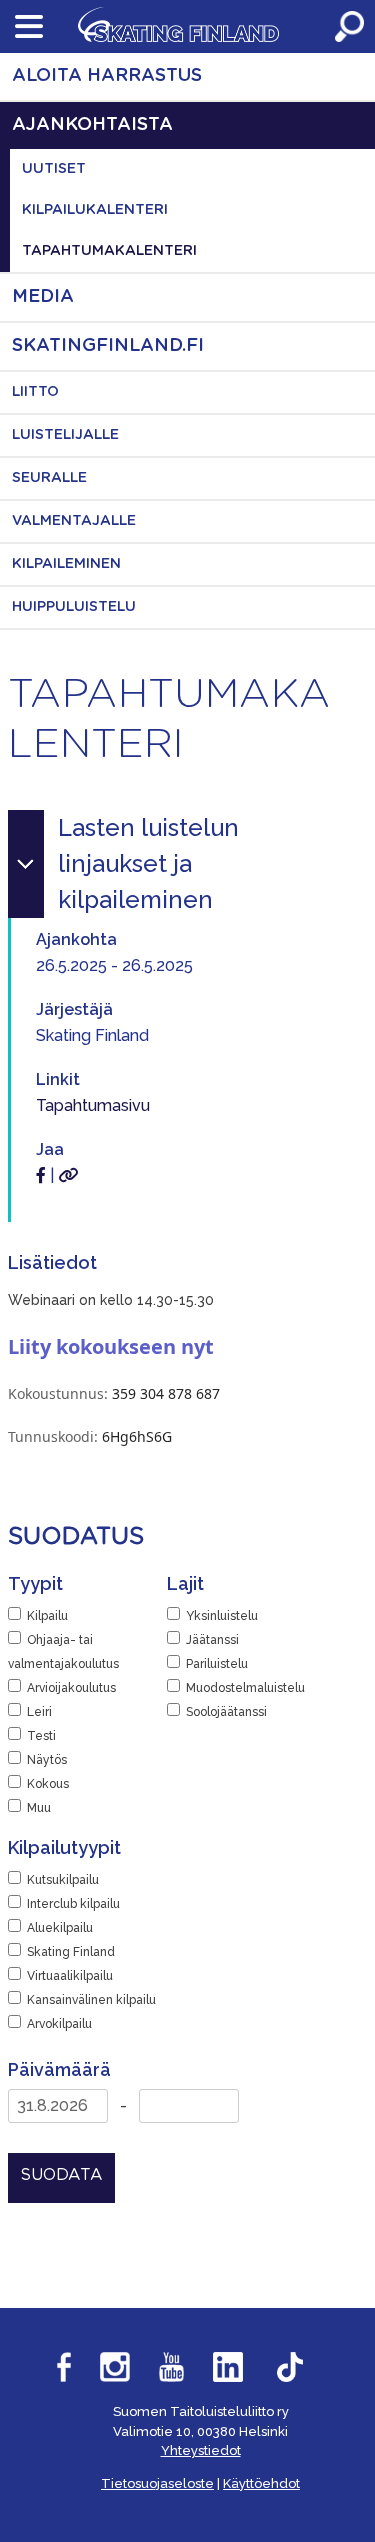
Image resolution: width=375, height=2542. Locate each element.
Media (43, 297)
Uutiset (54, 169)
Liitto (35, 392)
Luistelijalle (65, 435)
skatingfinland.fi (108, 346)
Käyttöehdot (261, 2483)
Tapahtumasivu (93, 1105)
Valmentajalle (74, 521)
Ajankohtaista (92, 125)
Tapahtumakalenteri (109, 251)
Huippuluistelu (74, 607)
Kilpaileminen (66, 564)
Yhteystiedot (201, 2450)
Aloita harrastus (107, 76)
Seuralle (49, 478)
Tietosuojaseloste (157, 2483)
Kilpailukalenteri (95, 210)
